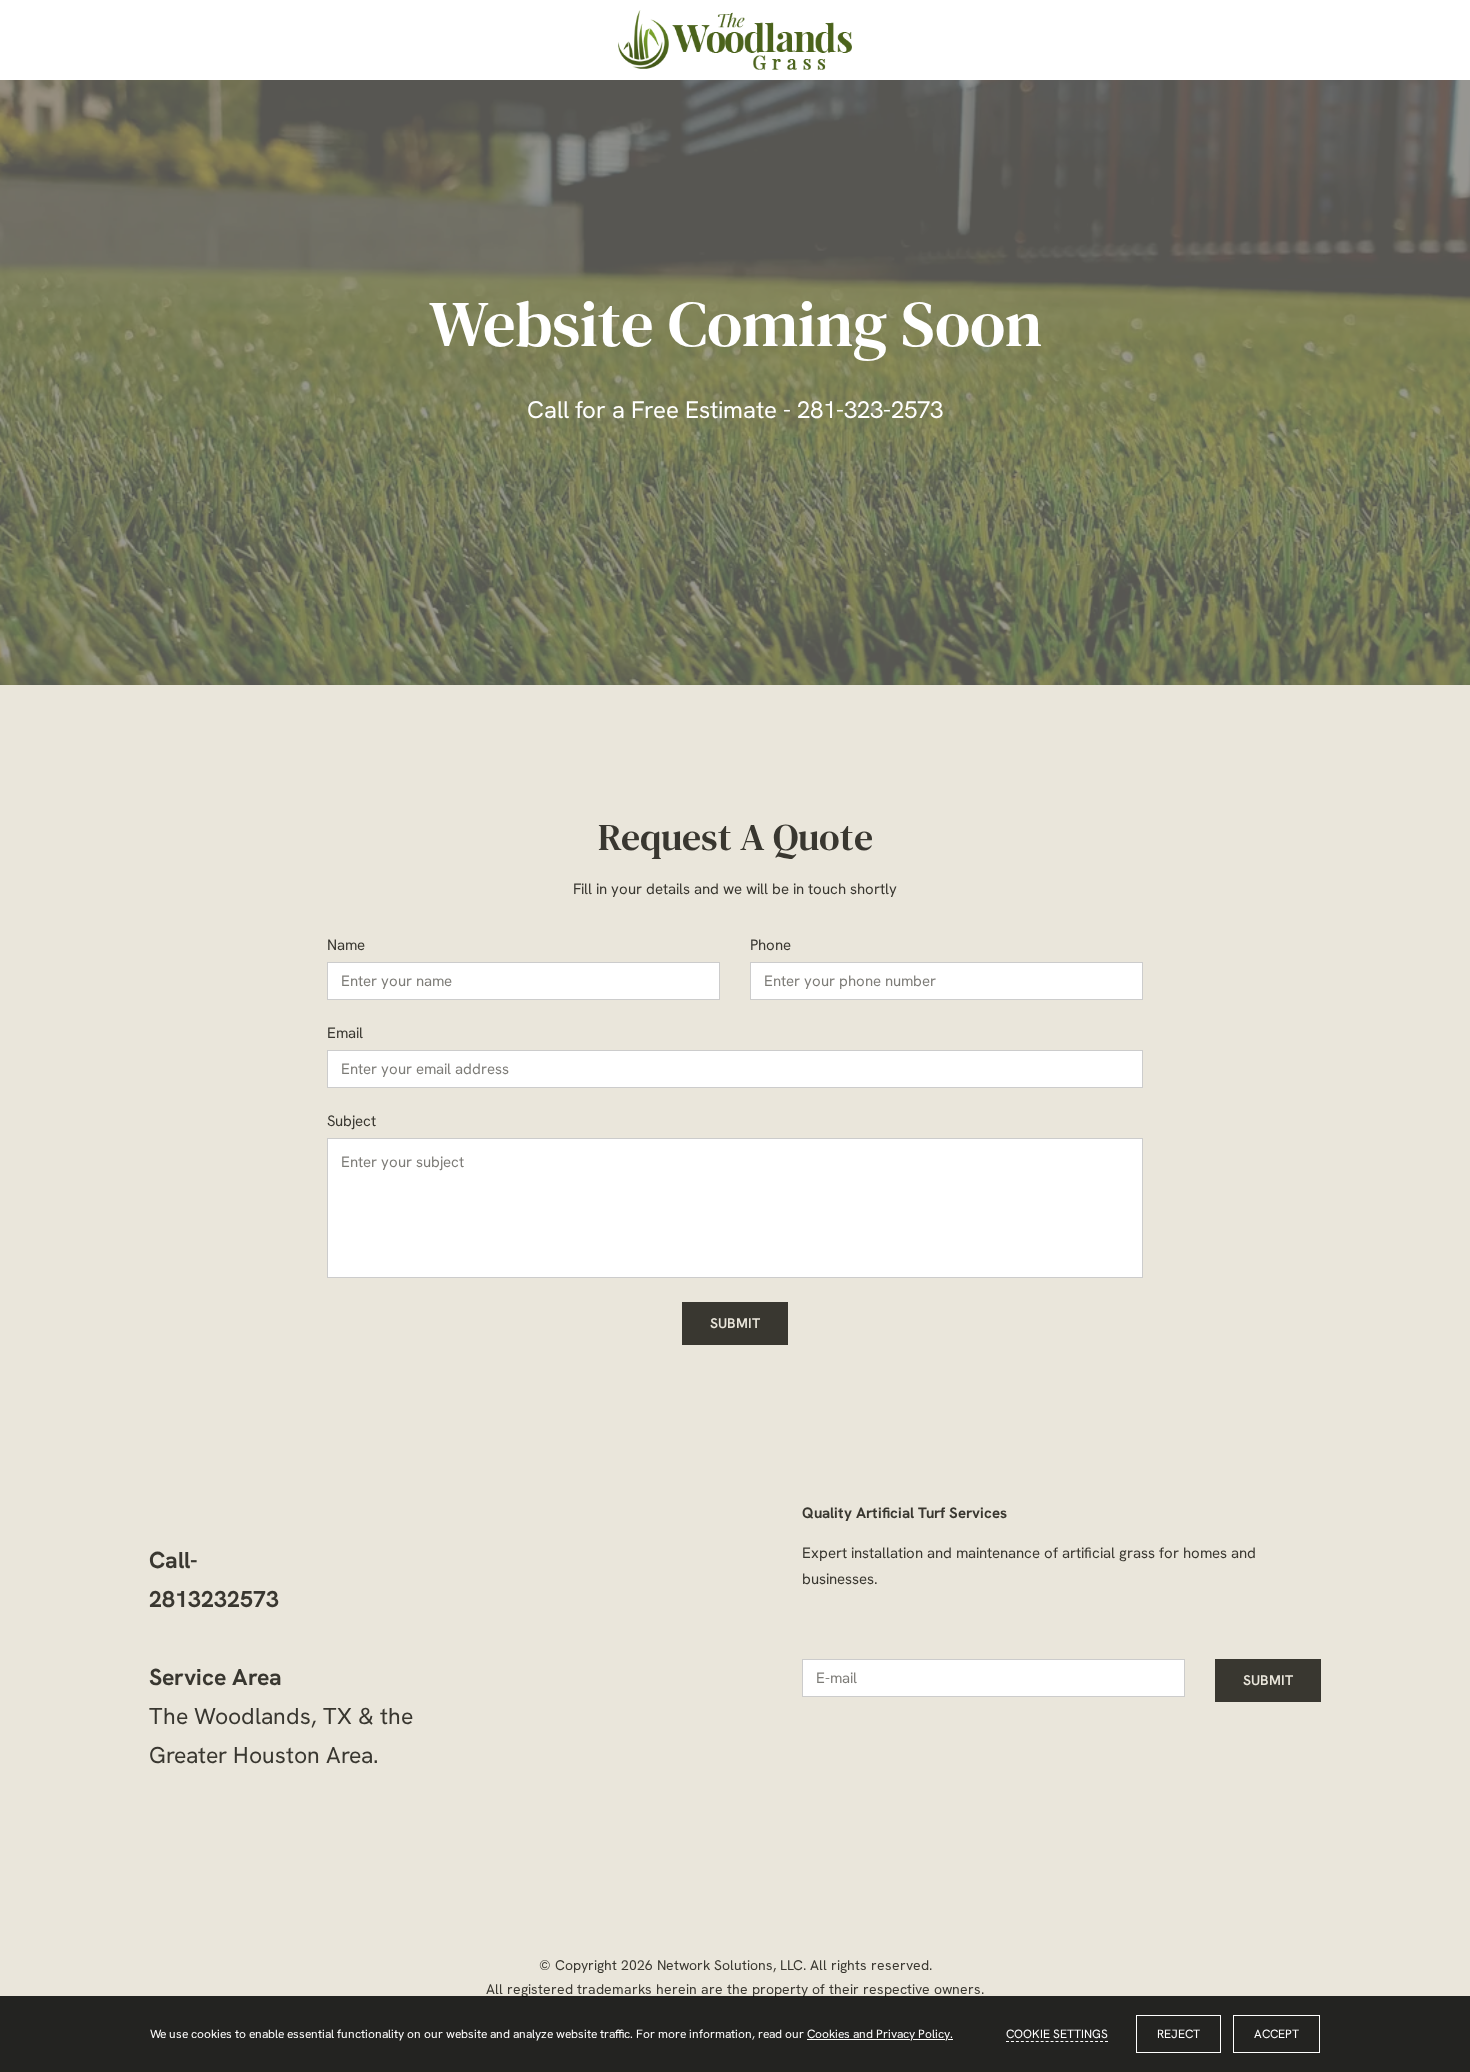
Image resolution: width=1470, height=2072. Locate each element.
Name (346, 945)
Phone (770, 945)
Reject (1178, 2034)
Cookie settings (1057, 2034)
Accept (1276, 2034)
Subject (351, 1121)
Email (345, 1033)
